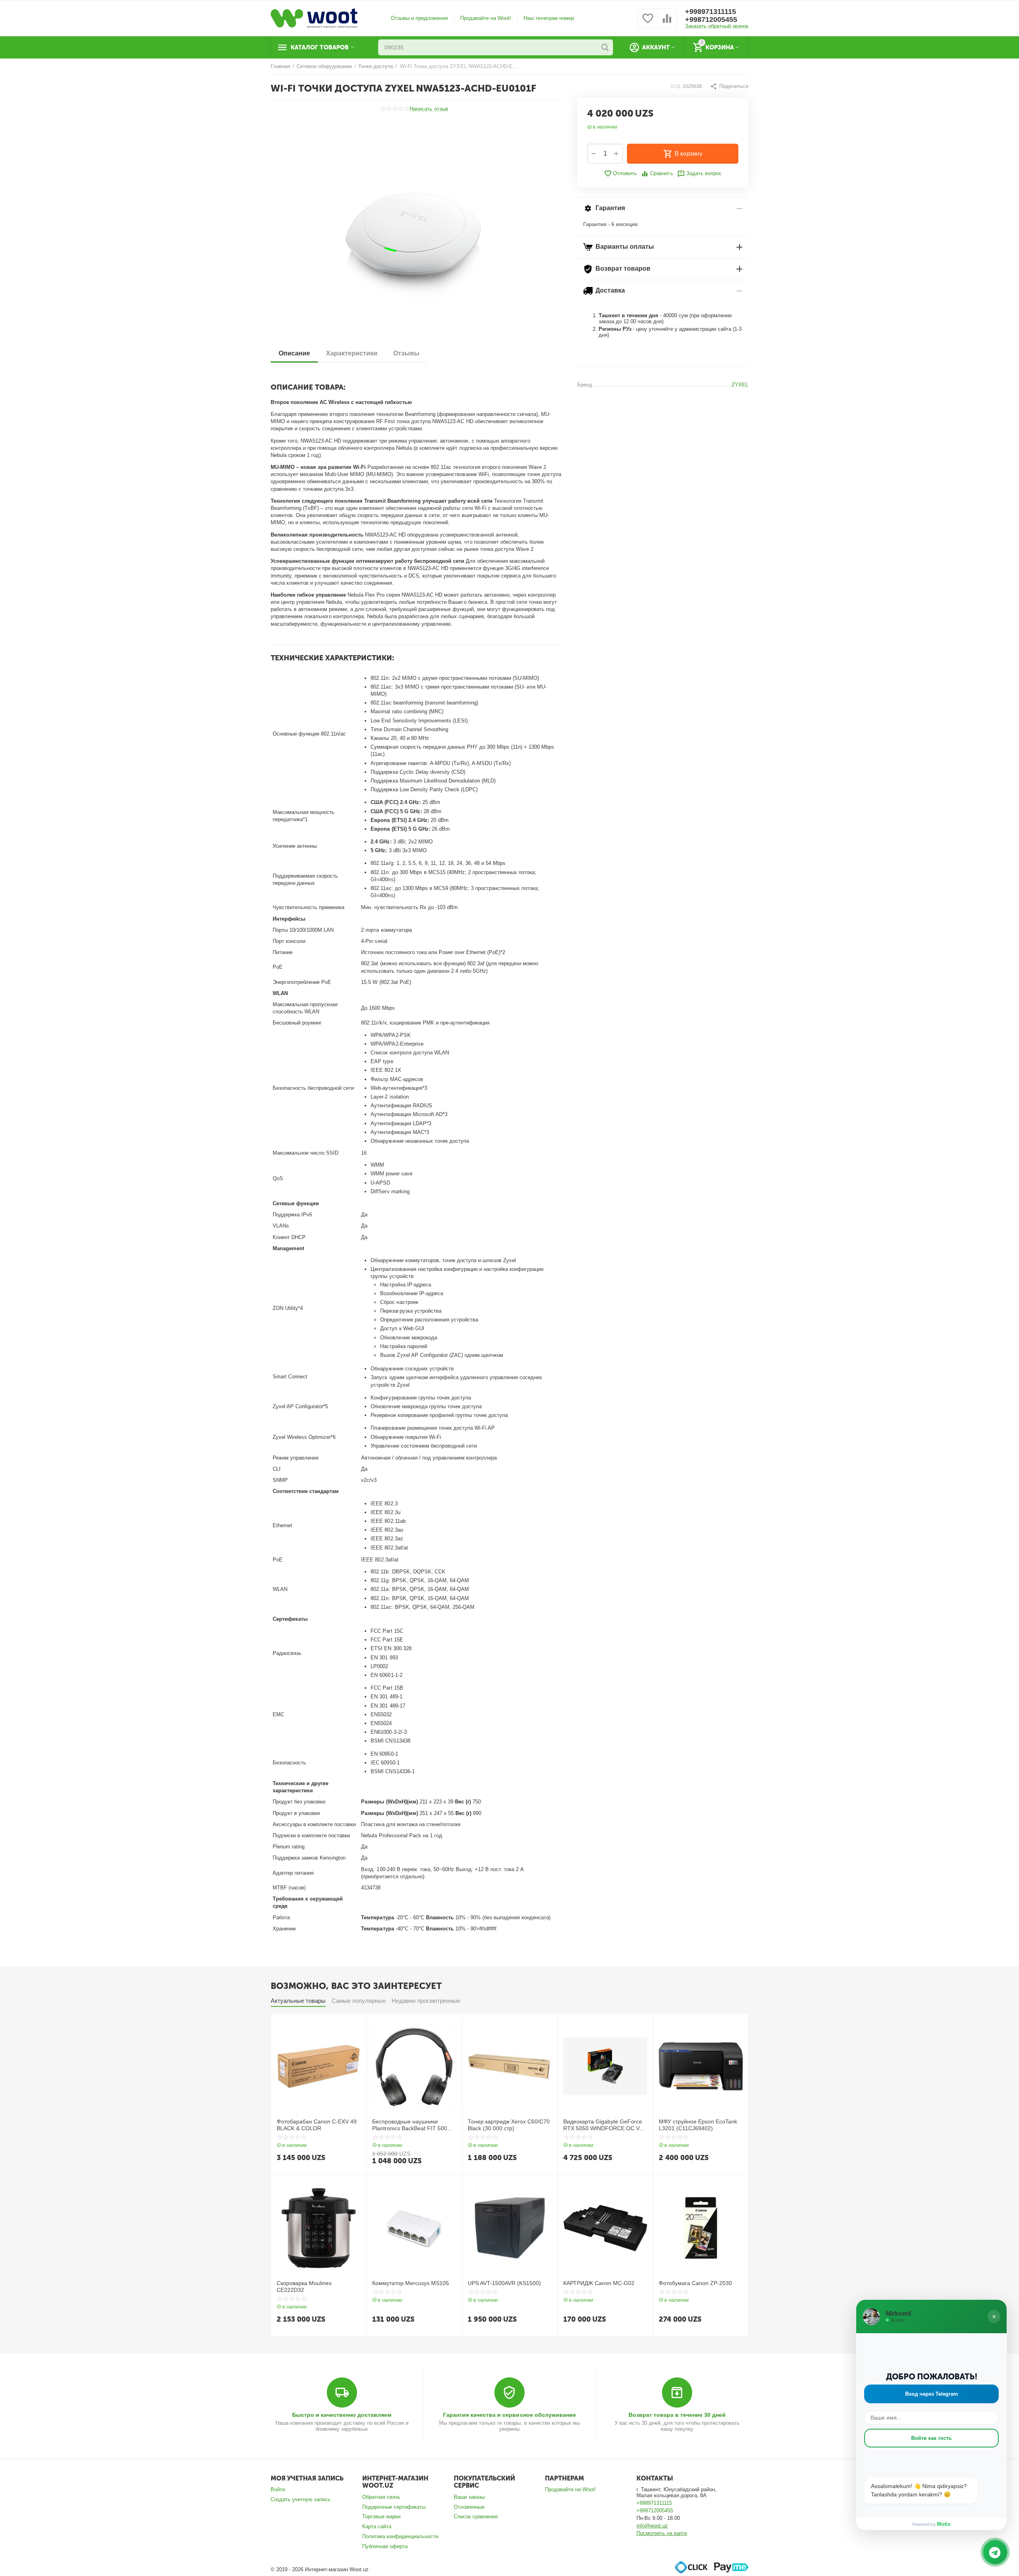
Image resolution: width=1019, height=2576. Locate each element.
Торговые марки (381, 2516)
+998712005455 (711, 20)
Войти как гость (931, 2438)
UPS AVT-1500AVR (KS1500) (504, 2283)
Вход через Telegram (932, 2394)
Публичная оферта (385, 2546)
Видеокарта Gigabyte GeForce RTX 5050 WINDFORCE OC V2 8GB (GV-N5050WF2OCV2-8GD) (605, 2125)
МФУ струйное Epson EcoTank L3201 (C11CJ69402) (698, 2125)
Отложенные (469, 2507)
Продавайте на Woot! (486, 18)
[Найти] (605, 47)
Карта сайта (377, 2526)
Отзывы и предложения (419, 18)
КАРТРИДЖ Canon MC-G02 (599, 2283)
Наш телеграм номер (549, 18)
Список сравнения (476, 2516)
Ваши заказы (469, 2497)
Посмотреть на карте (662, 2533)
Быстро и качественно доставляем (342, 2415)
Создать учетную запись (301, 2499)
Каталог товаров (320, 47)
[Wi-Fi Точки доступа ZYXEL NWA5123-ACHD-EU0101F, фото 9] (416, 232)
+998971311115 (711, 12)
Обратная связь (381, 2497)
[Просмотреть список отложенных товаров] (648, 23)
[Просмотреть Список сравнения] (667, 23)
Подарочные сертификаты (394, 2507)
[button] (729, 86)
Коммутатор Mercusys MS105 (411, 2283)
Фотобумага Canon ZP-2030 (695, 2283)
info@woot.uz (652, 2526)
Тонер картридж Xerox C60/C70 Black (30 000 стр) (509, 2125)
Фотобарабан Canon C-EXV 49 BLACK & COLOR (317, 2125)
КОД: (676, 86)
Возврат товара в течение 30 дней (677, 2415)
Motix (944, 2524)
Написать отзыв (429, 109)
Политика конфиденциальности (400, 2536)
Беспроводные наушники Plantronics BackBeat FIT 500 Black (410, 2125)
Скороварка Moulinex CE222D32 (304, 2286)
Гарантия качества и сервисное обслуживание (509, 2415)
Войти (278, 2489)
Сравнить (661, 173)
